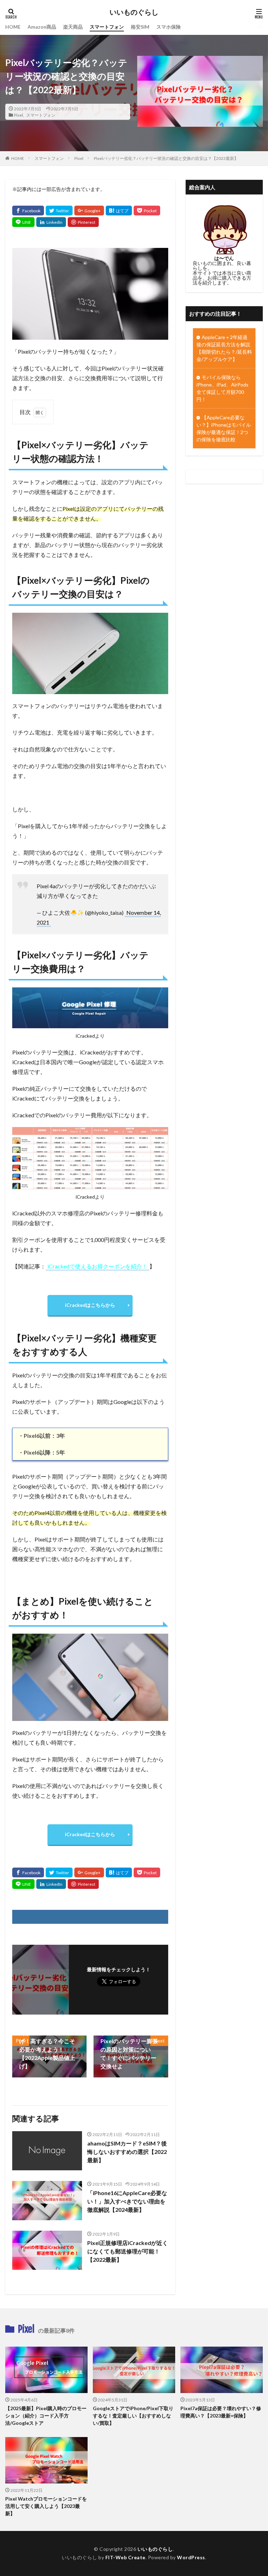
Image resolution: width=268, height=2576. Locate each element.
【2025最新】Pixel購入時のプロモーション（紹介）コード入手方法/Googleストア (46, 2416)
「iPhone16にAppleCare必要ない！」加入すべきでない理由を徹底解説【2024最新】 (127, 2201)
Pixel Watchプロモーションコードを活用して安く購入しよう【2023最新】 (46, 2506)
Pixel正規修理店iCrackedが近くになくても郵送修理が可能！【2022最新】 (128, 2251)
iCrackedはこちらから (90, 1305)
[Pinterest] (83, 222)
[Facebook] (28, 211)
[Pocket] (147, 211)
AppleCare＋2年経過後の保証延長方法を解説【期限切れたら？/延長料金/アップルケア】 (224, 348)
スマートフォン (107, 27)
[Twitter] (59, 211)
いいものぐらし (134, 12)
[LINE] (23, 222)
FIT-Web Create (125, 2557)
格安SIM (140, 27)
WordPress (191, 2557)
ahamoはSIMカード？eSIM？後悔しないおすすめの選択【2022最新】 (127, 2152)
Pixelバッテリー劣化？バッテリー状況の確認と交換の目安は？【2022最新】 (166, 158)
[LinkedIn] (51, 222)
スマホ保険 (169, 27)
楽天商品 (73, 27)
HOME (13, 27)
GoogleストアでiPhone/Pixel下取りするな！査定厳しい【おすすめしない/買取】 (133, 2416)
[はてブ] (119, 211)
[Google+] (89, 211)
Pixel (18, 115)
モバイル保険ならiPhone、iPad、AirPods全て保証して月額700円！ (222, 388)
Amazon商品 (42, 27)
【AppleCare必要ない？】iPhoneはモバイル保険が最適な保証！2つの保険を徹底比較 (224, 428)
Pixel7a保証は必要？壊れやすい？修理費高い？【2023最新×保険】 (221, 2412)
